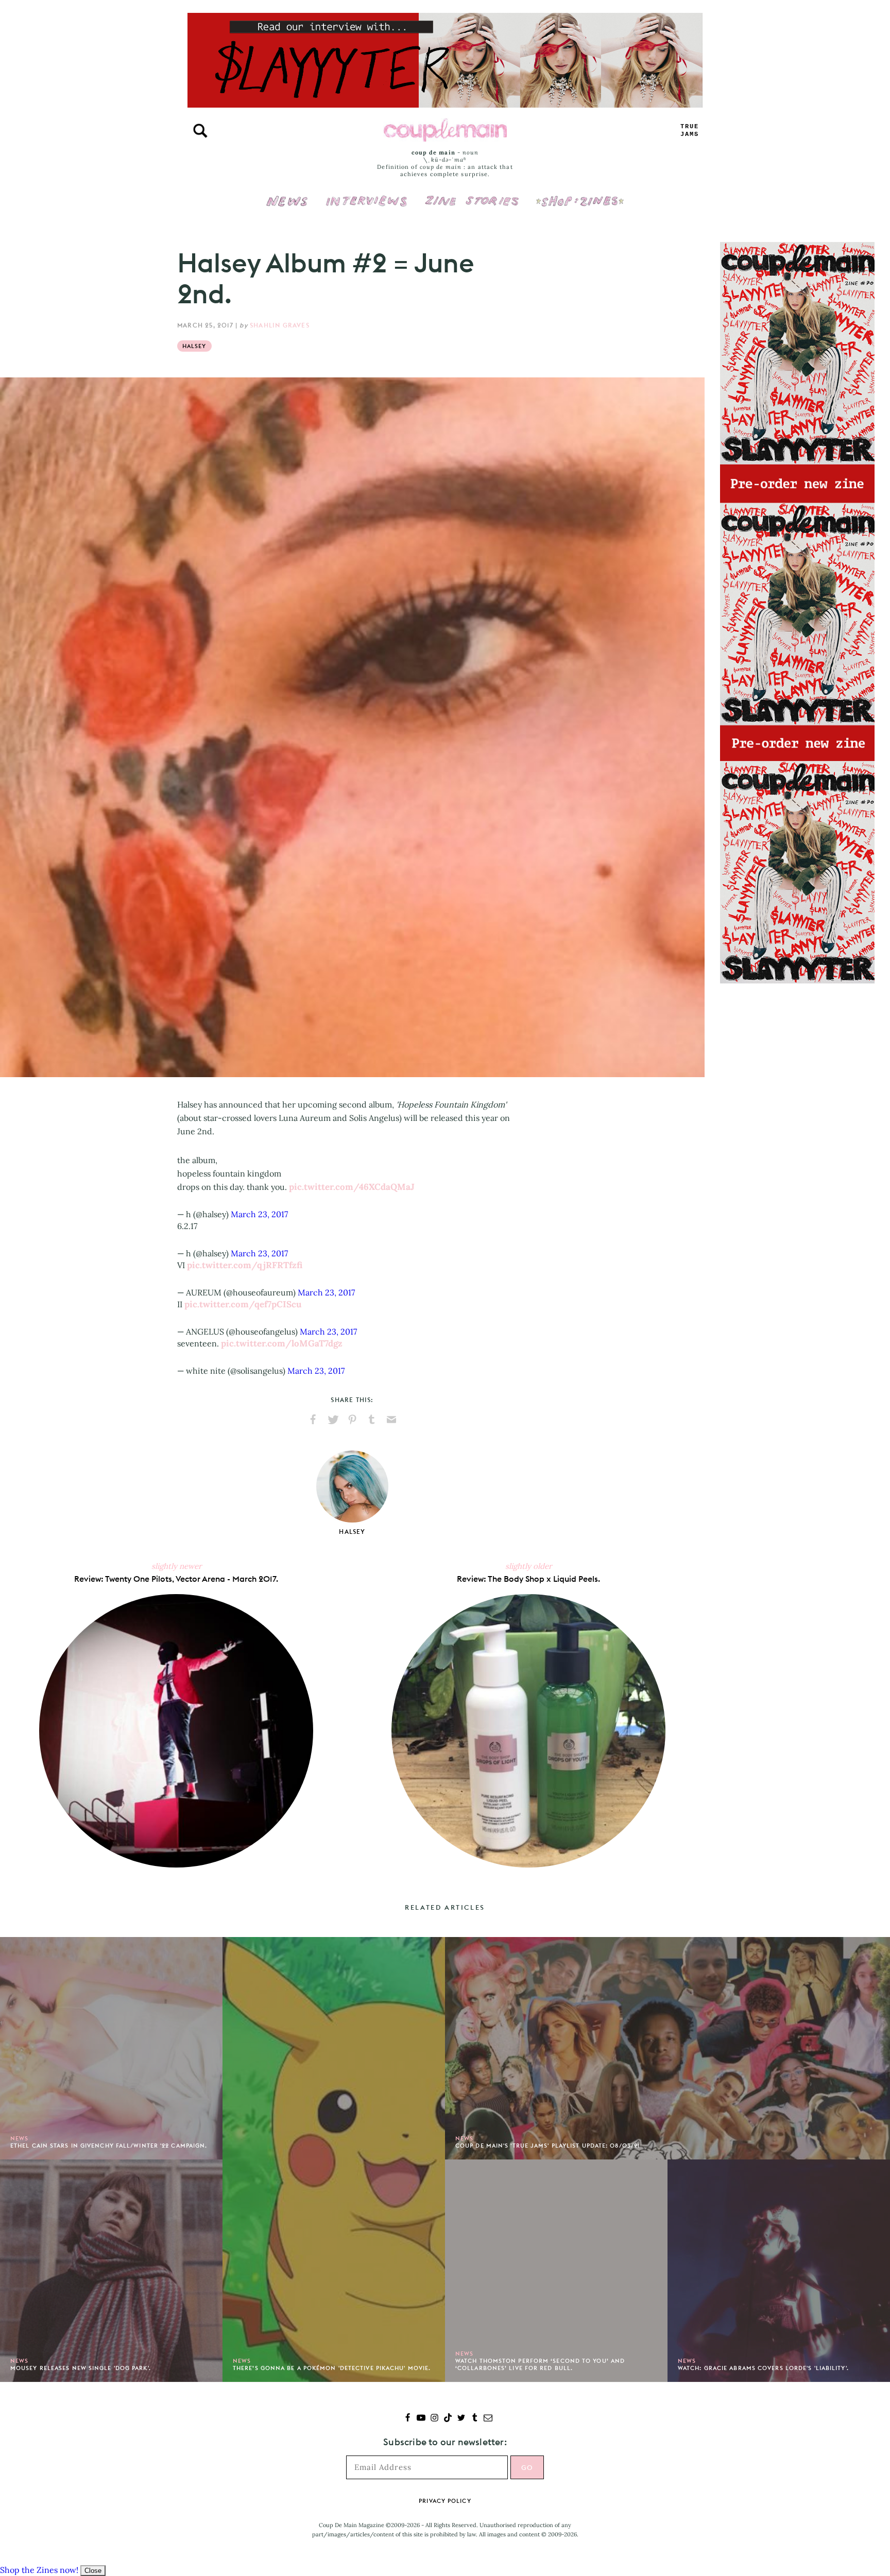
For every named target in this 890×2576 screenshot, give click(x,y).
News (287, 207)
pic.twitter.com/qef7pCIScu (243, 1304)
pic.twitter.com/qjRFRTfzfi (245, 1265)
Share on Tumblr (372, 1420)
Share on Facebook (313, 1420)
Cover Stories (472, 194)
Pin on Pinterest (352, 1420)
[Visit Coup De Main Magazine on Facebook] (408, 2419)
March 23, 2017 (259, 1214)
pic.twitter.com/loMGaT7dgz (282, 1343)
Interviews (366, 194)
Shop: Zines (580, 194)
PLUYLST (690, 131)
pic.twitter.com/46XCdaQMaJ (352, 1187)
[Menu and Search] (200, 131)
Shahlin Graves (280, 325)
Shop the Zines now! (39, 2570)
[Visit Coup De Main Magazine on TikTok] (448, 2419)
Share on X (333, 1420)
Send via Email (391, 1420)
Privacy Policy (445, 2501)
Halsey (194, 346)
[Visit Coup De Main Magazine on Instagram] (434, 2419)
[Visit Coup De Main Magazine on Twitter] (461, 2419)
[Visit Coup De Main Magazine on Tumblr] (475, 2419)
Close (93, 2571)
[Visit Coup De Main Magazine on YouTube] (421, 2419)
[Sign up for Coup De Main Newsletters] (488, 2419)
